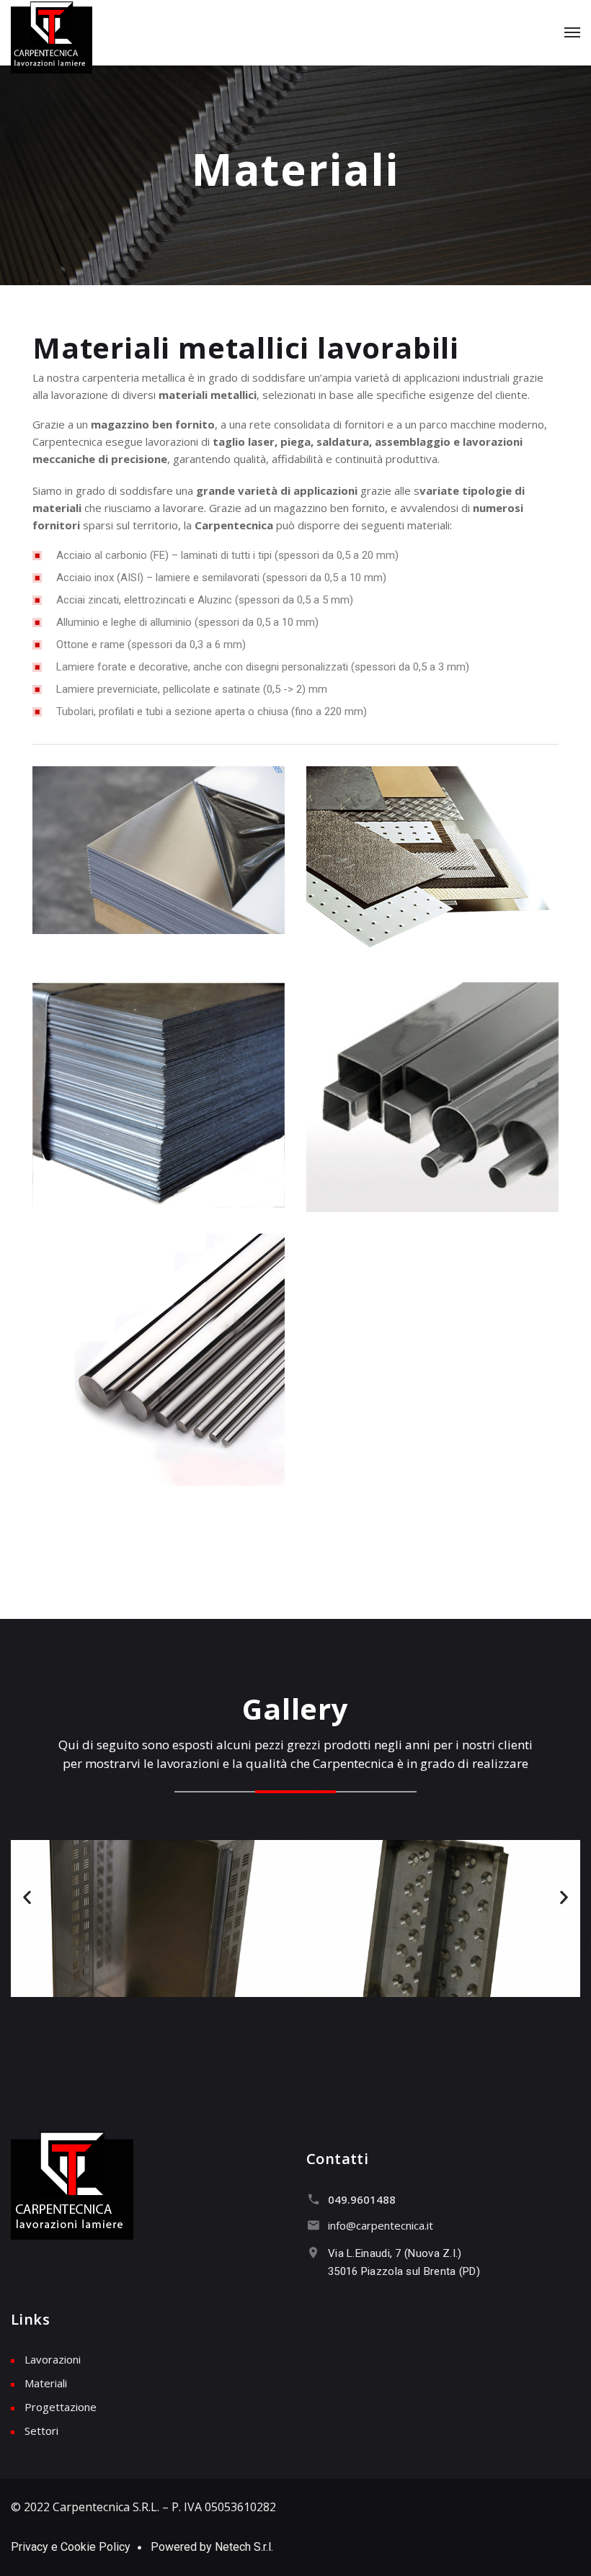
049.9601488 (362, 2199)
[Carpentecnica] (52, 37)
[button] (27, 1897)
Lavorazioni (53, 2359)
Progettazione (61, 2407)
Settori (41, 2431)
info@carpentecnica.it (381, 2225)
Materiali (46, 2383)
